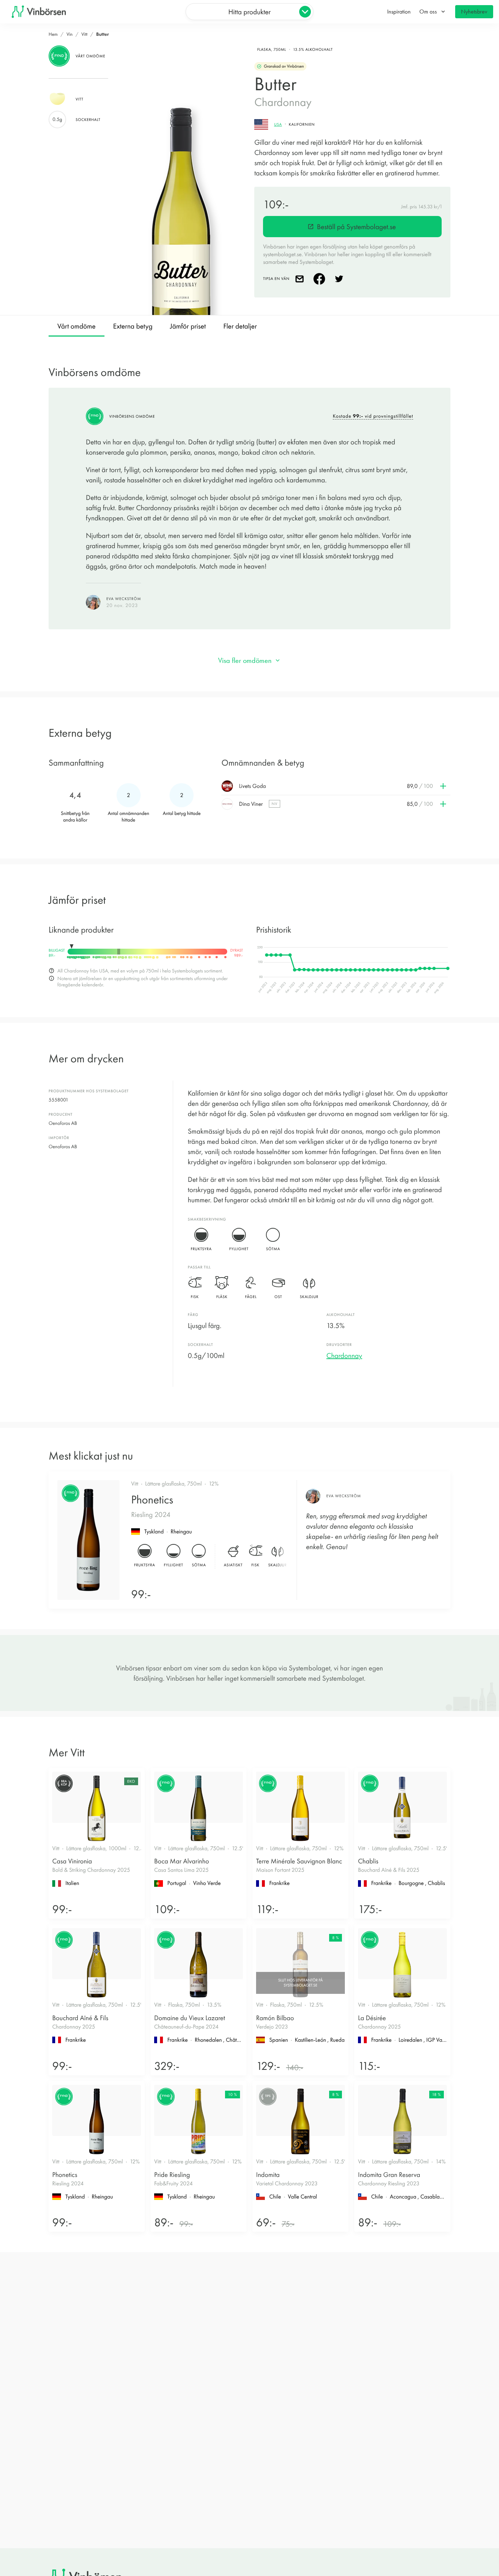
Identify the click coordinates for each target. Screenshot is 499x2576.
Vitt (84, 34)
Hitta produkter (249, 12)
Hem (53, 34)
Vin (70, 34)
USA (278, 124)
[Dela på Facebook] (321, 279)
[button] (336, 786)
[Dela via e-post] (301, 279)
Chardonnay (344, 1355)
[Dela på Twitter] (340, 279)
